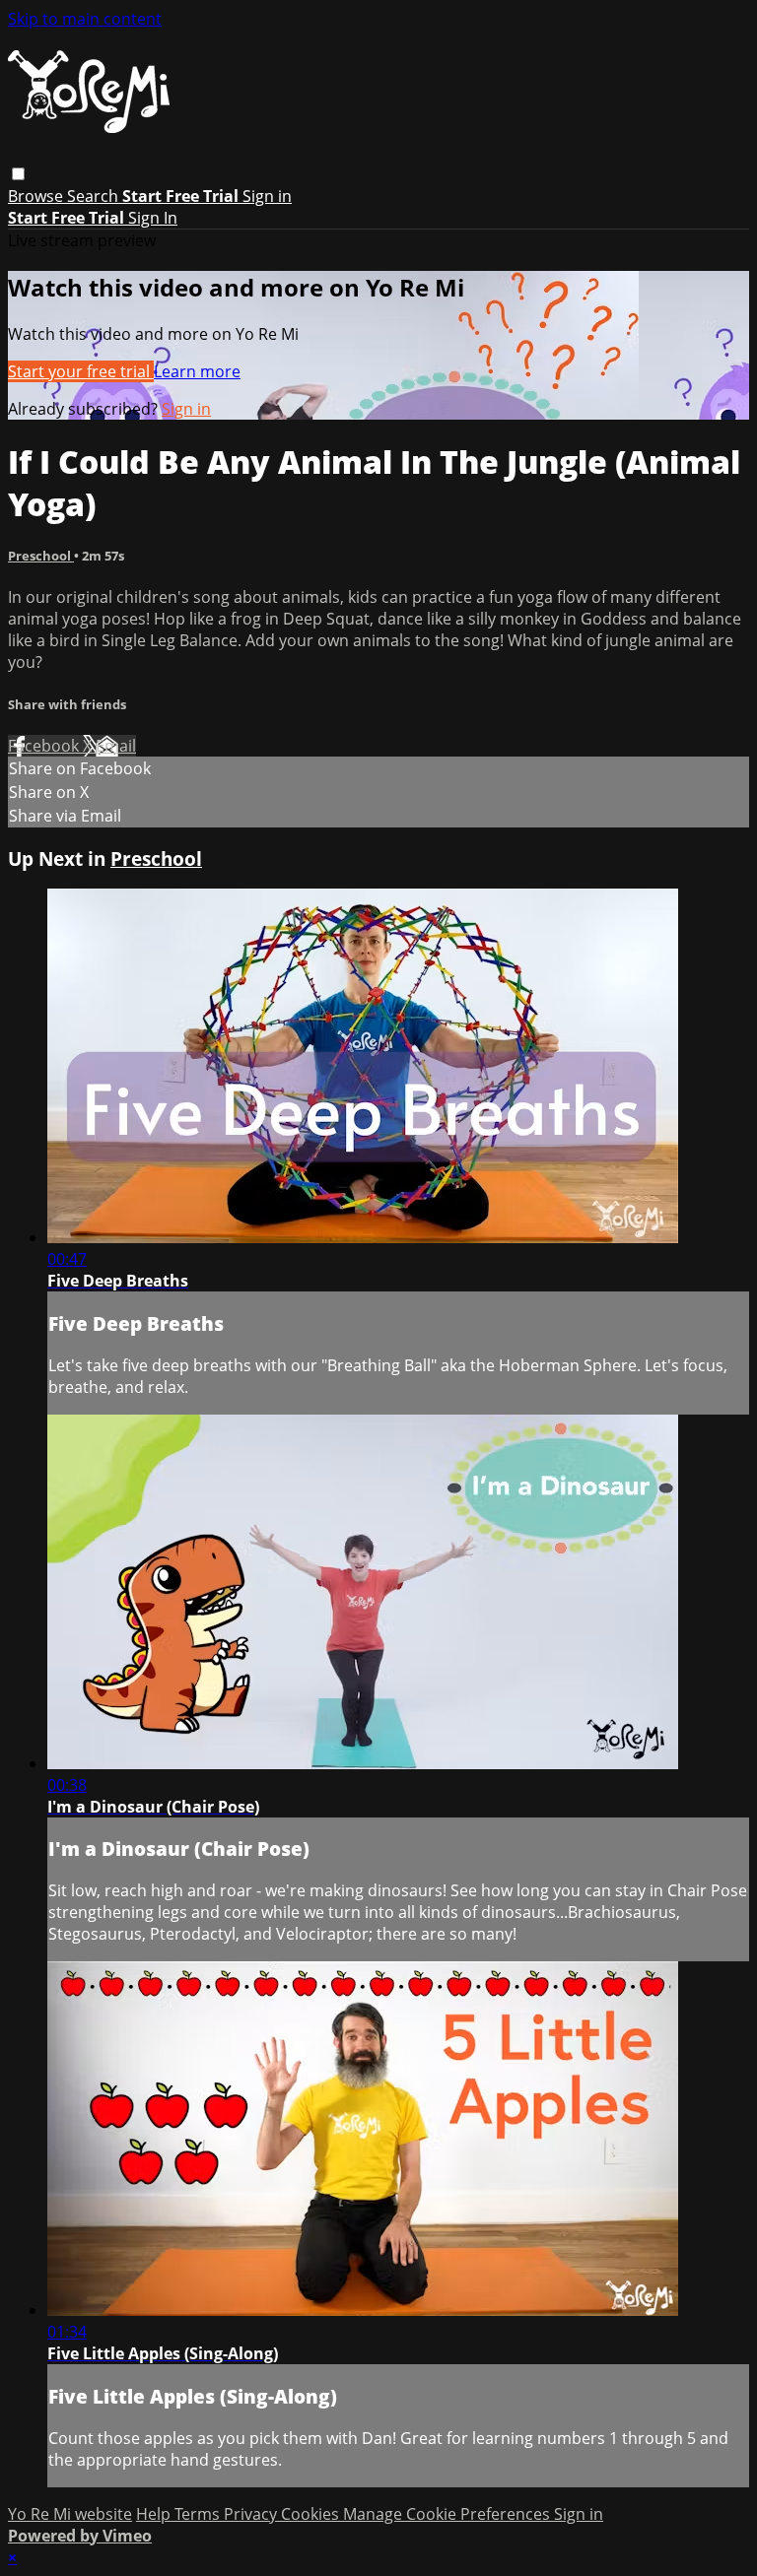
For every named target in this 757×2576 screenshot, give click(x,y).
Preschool (41, 556)
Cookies (312, 2514)
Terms (199, 2514)
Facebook (45, 746)
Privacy (252, 2514)
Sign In (153, 218)
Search (95, 196)
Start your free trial (81, 371)
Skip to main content (85, 19)
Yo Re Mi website (70, 2514)
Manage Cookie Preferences (448, 2514)
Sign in (267, 196)
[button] (18, 174)
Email (116, 746)
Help (155, 2514)
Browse (37, 196)
